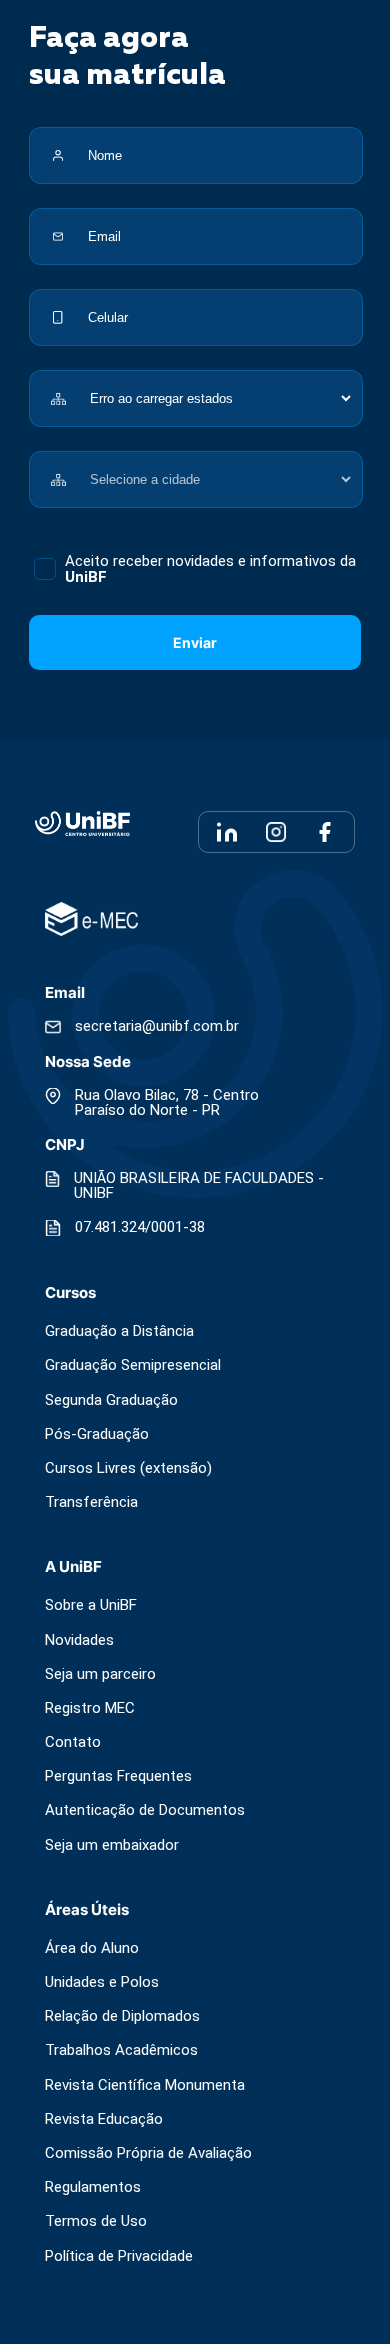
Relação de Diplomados (122, 2016)
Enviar (195, 642)
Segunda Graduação (111, 1400)
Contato (73, 1742)
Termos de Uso (96, 2221)
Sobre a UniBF (91, 1605)
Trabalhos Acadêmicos (121, 2050)
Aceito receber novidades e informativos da (210, 569)
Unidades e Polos (102, 1982)
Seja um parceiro (100, 1674)
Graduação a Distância (119, 1331)
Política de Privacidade (119, 2256)
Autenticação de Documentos (145, 1810)
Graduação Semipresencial (133, 1365)
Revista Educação (104, 2119)
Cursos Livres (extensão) (128, 1468)
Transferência (91, 1502)
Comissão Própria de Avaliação (148, 2153)
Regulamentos (93, 2187)
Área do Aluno (92, 1948)
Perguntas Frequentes (118, 1776)
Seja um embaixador (112, 1845)
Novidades (79, 1640)
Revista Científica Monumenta (145, 2085)
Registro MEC (90, 1708)
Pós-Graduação (97, 1434)
